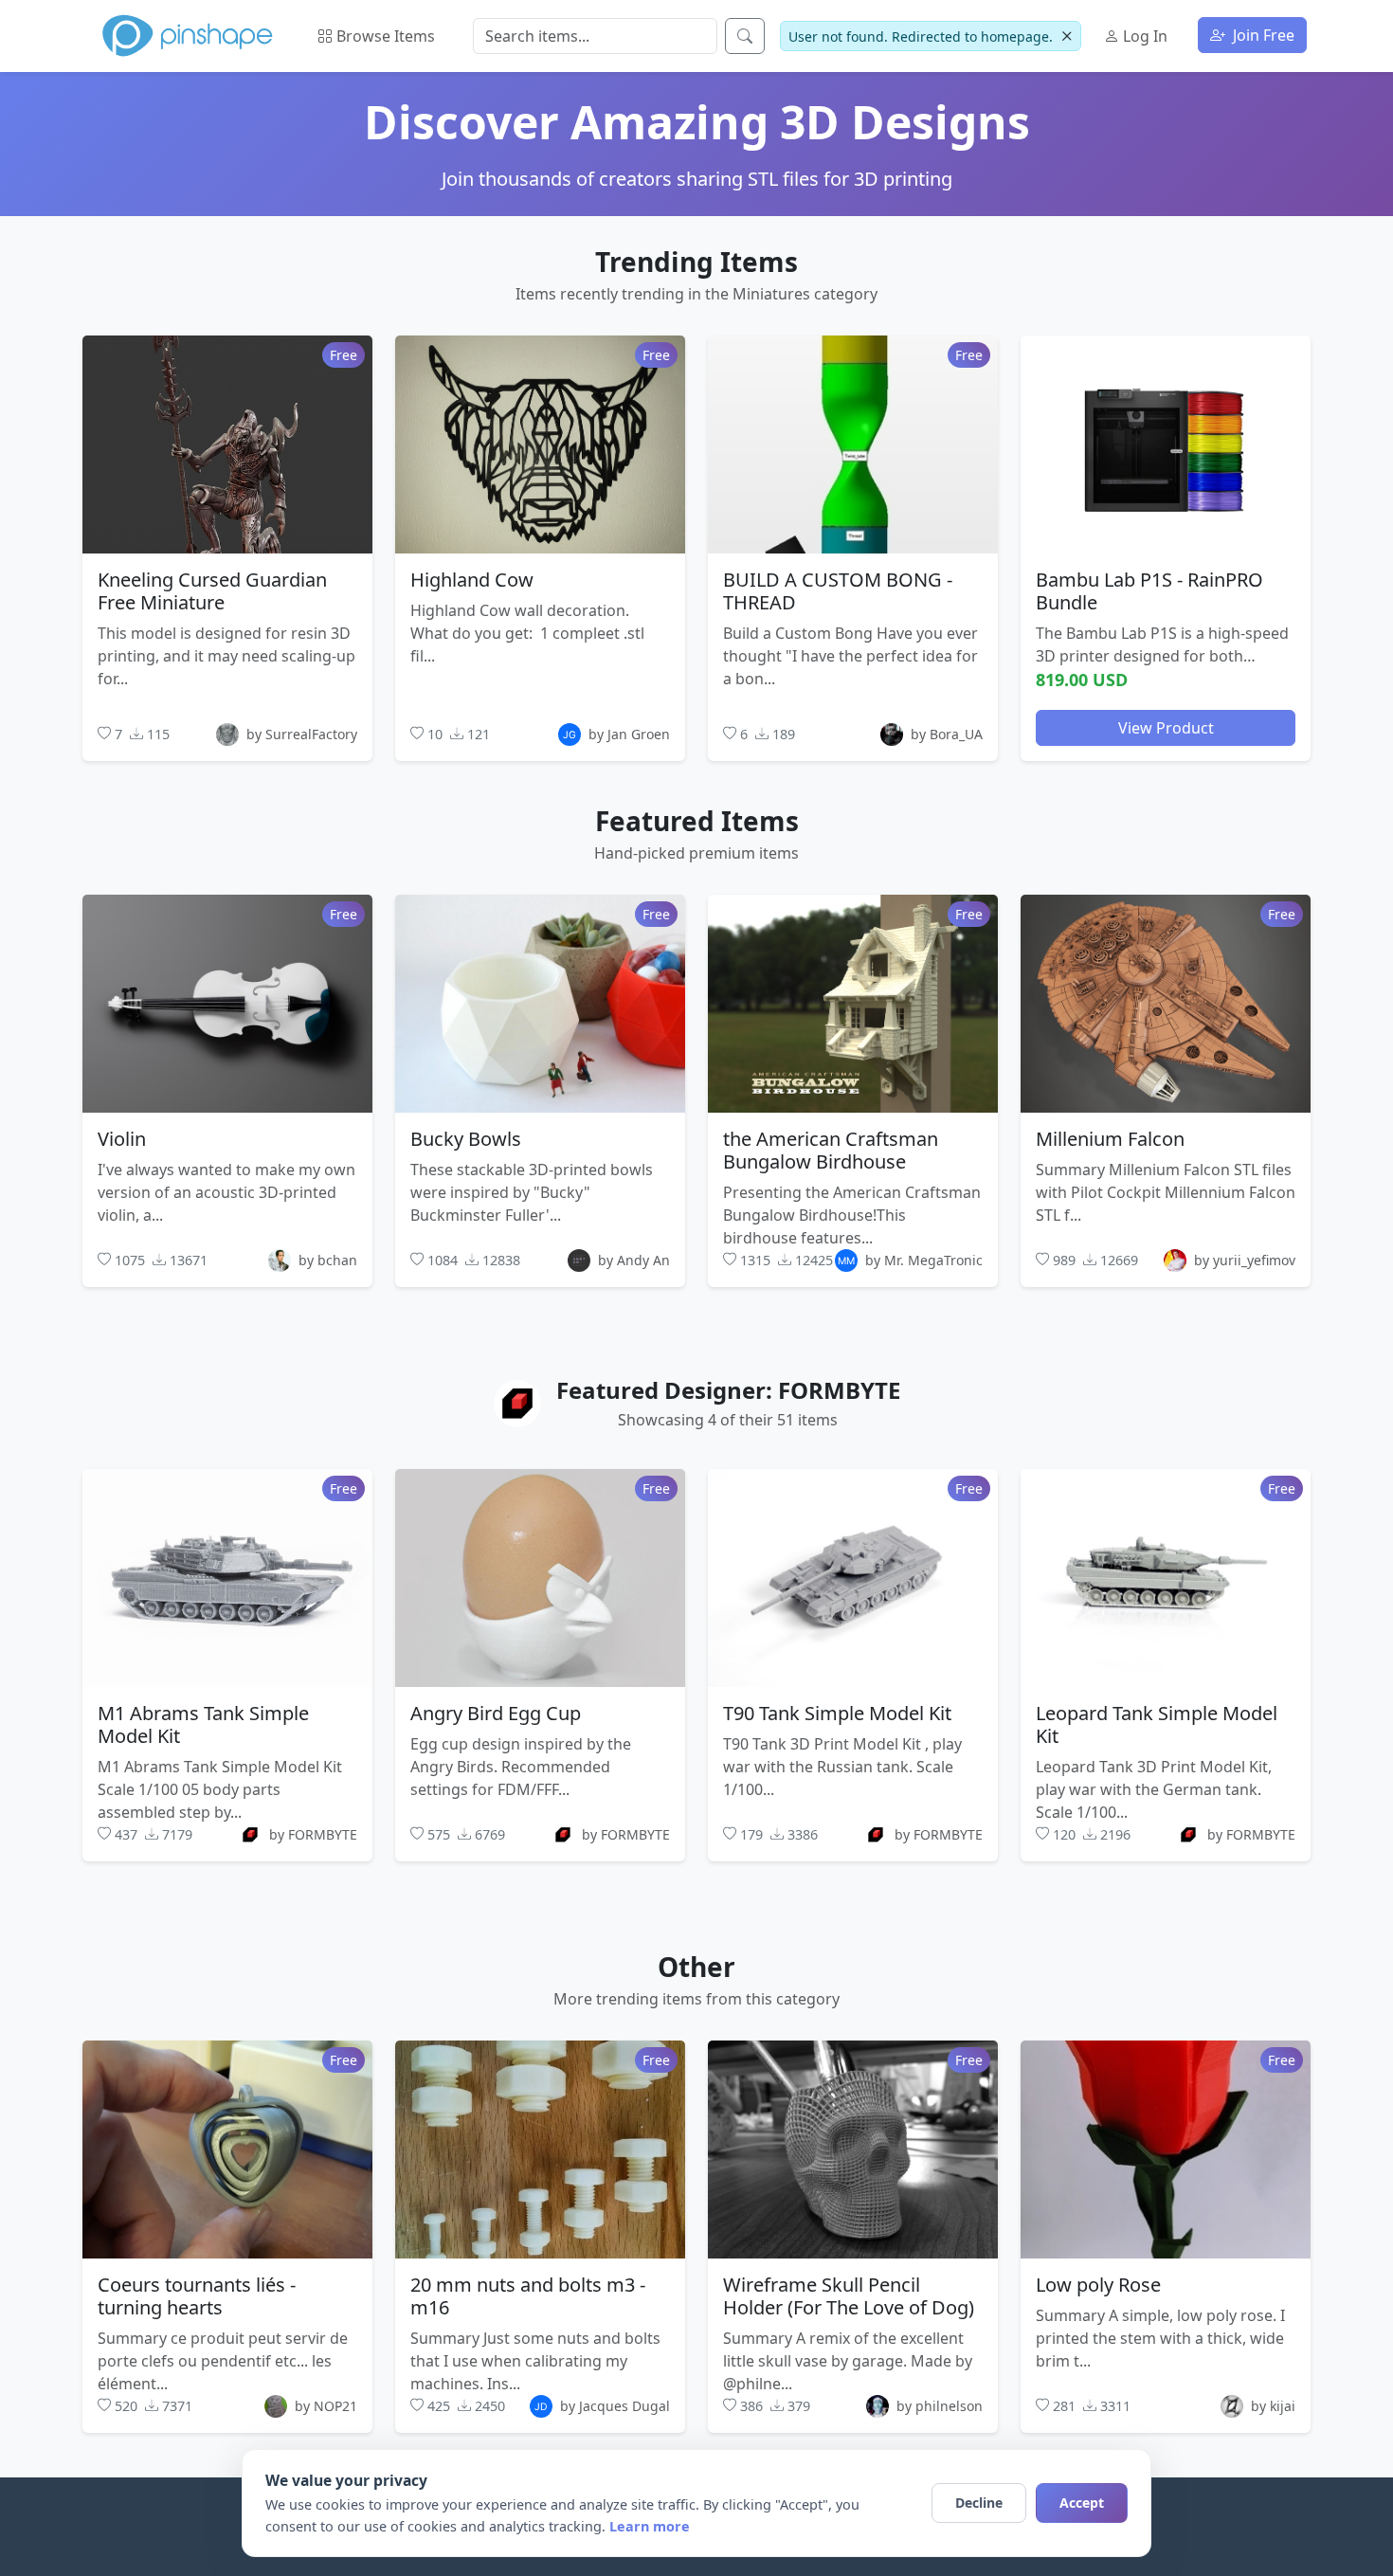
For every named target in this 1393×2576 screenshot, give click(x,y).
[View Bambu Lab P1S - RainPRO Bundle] (1166, 444)
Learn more (650, 2526)
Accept (1082, 2503)
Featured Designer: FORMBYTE (728, 1390)
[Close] (1067, 36)
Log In (1143, 36)
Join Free (1262, 35)
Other (696, 1967)
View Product (1166, 727)
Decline (979, 2503)
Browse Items (384, 36)
